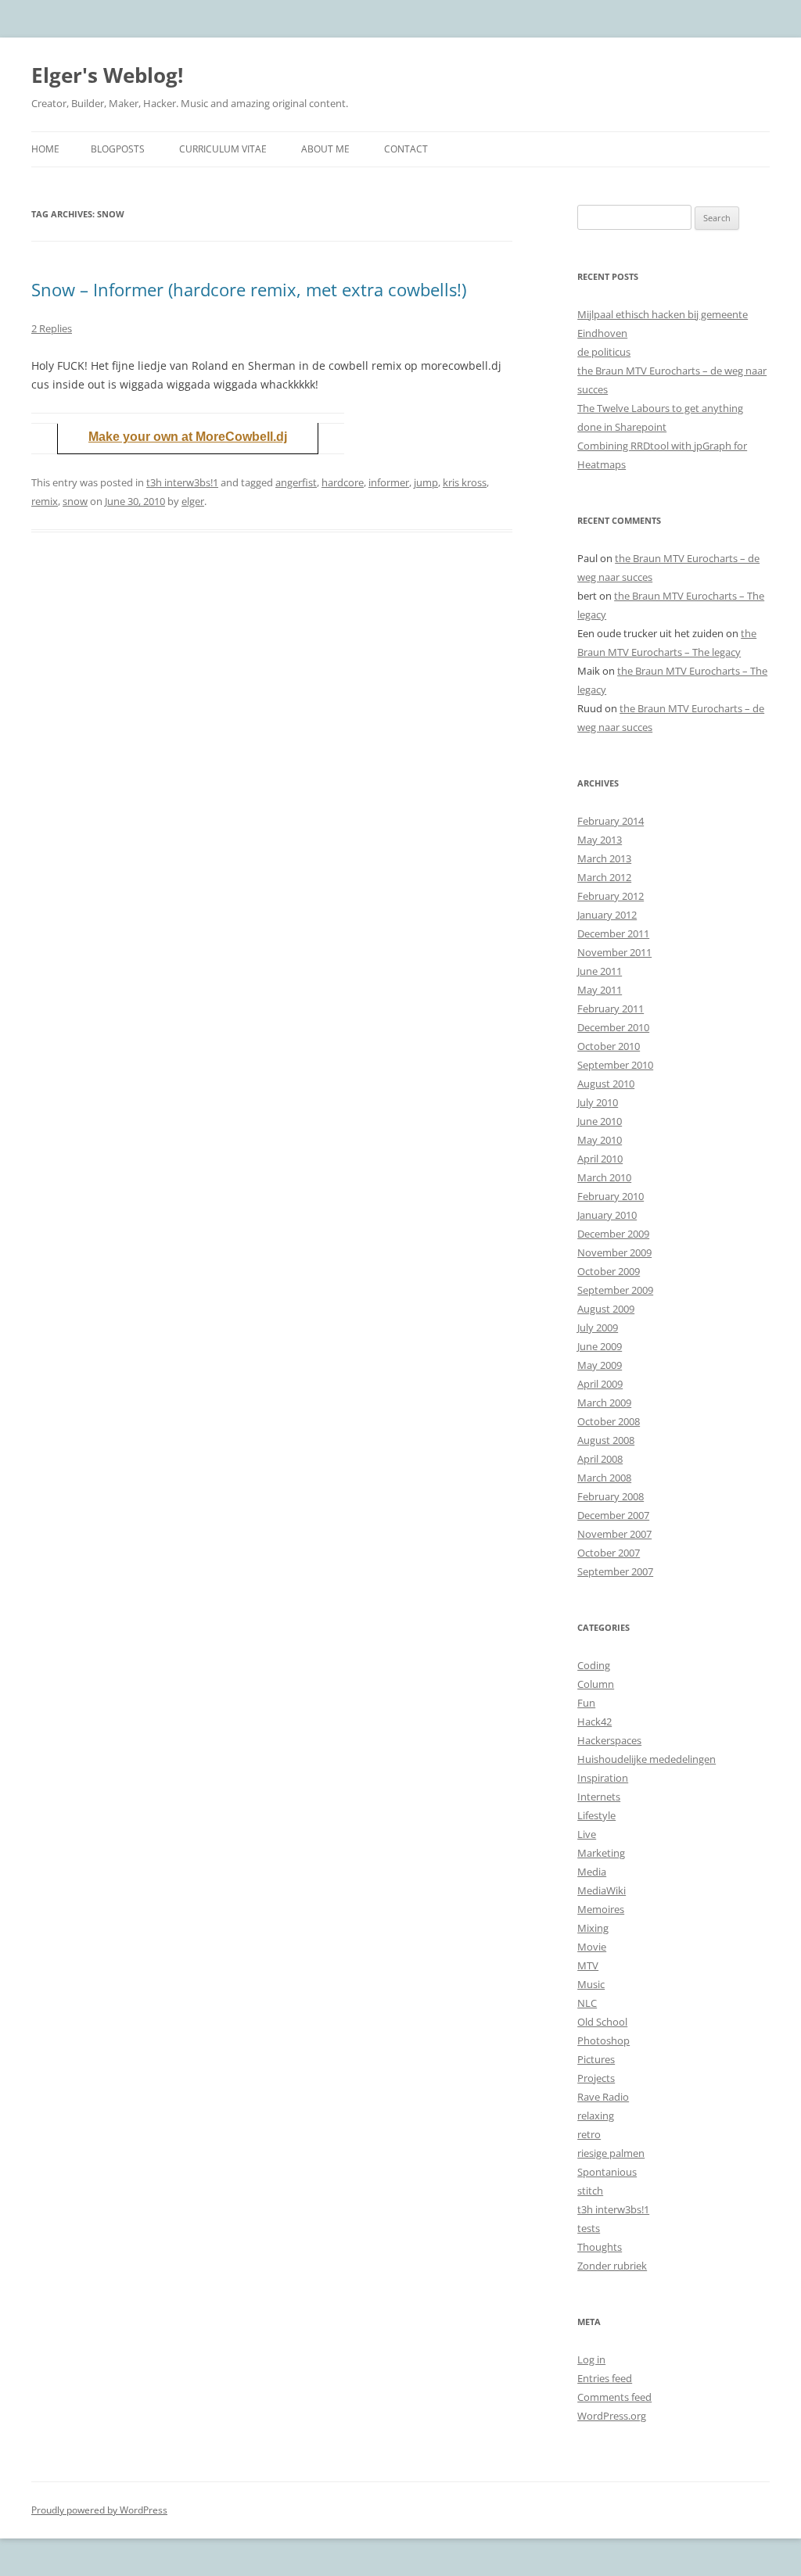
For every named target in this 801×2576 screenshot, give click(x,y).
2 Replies (52, 328)
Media (592, 1872)
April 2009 (600, 1384)
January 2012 (607, 915)
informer (389, 482)
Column (596, 1684)
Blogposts (118, 149)
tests (589, 2228)
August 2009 (606, 1309)
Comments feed (614, 2397)
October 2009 (609, 1271)
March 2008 (604, 1478)
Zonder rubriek (612, 2266)
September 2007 (615, 1571)
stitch (590, 2191)
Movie (592, 1947)
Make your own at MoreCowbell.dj (188, 437)
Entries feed (605, 2378)
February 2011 (611, 1009)
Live (587, 1834)
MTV (588, 1965)
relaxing (596, 2116)
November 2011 (614, 952)
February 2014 (611, 821)
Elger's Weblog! (107, 75)
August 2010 (606, 1084)
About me (325, 149)
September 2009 (615, 1290)
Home (45, 149)
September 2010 (615, 1065)
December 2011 (613, 933)
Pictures (596, 2059)
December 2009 (613, 1234)
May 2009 (600, 1365)
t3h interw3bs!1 (182, 482)
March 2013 (604, 858)
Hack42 (594, 1722)
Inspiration (603, 1778)
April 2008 (600, 1459)
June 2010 (600, 1121)
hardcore (343, 482)
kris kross (465, 482)
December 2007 (613, 1515)
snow (75, 501)
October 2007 (609, 1553)
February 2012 (611, 896)
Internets (599, 1797)
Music (591, 1984)
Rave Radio (603, 2097)
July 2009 (598, 1327)
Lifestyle (596, 1815)
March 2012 (604, 877)
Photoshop (603, 2040)
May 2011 (600, 990)
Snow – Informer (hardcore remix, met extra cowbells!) (249, 289)
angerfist (296, 482)
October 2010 (609, 1046)
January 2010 (607, 1215)
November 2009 (614, 1252)
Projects (596, 2078)
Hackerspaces (609, 1740)
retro (589, 2134)
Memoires (601, 1909)
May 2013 (600, 840)
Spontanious (607, 2172)
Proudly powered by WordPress (99, 2510)
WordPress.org (612, 2416)
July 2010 (598, 1102)
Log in (591, 2359)
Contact (406, 149)
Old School (602, 2022)
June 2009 (600, 1346)
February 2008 (611, 1496)
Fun (586, 1703)
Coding (594, 1665)
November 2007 (614, 1534)
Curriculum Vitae (223, 149)
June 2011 (600, 971)
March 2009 (604, 1403)
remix (45, 501)
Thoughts (600, 2247)
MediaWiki (602, 1890)
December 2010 (613, 1027)
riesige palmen (611, 2153)
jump (426, 482)
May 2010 (600, 1140)
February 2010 (611, 1196)
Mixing (593, 1928)
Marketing (601, 1853)
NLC (587, 2003)
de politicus (604, 352)
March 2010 (604, 1177)
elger (193, 501)
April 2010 (600, 1159)
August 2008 (606, 1440)
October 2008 (609, 1421)
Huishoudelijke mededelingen (647, 1759)
